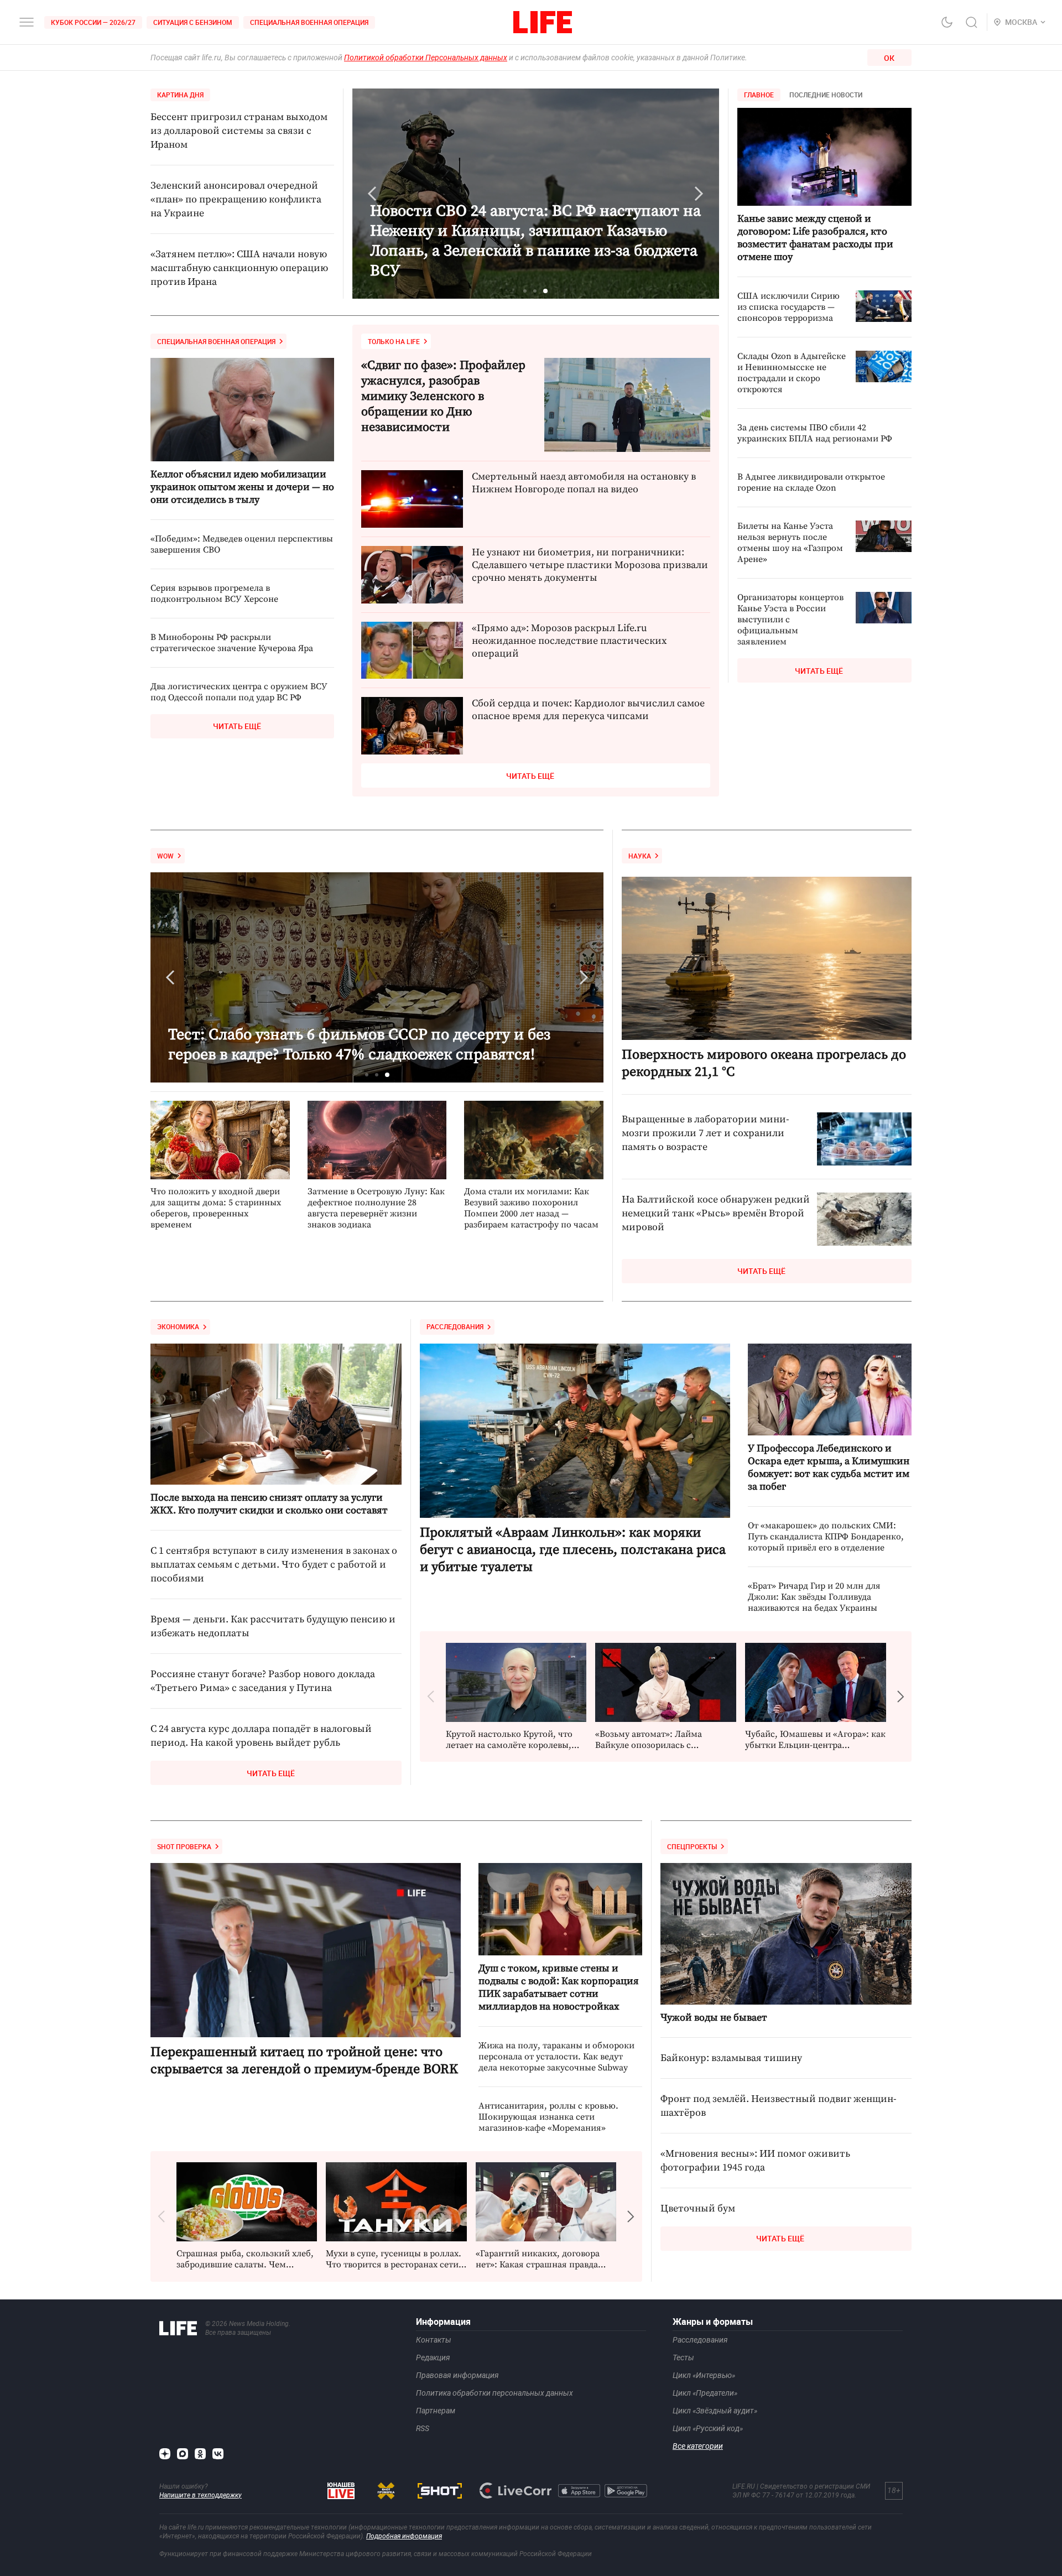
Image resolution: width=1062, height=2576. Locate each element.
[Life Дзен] (165, 2454)
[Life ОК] (200, 2454)
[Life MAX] (183, 2454)
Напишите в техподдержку (201, 2495)
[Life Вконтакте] (218, 2454)
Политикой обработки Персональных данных (426, 58)
